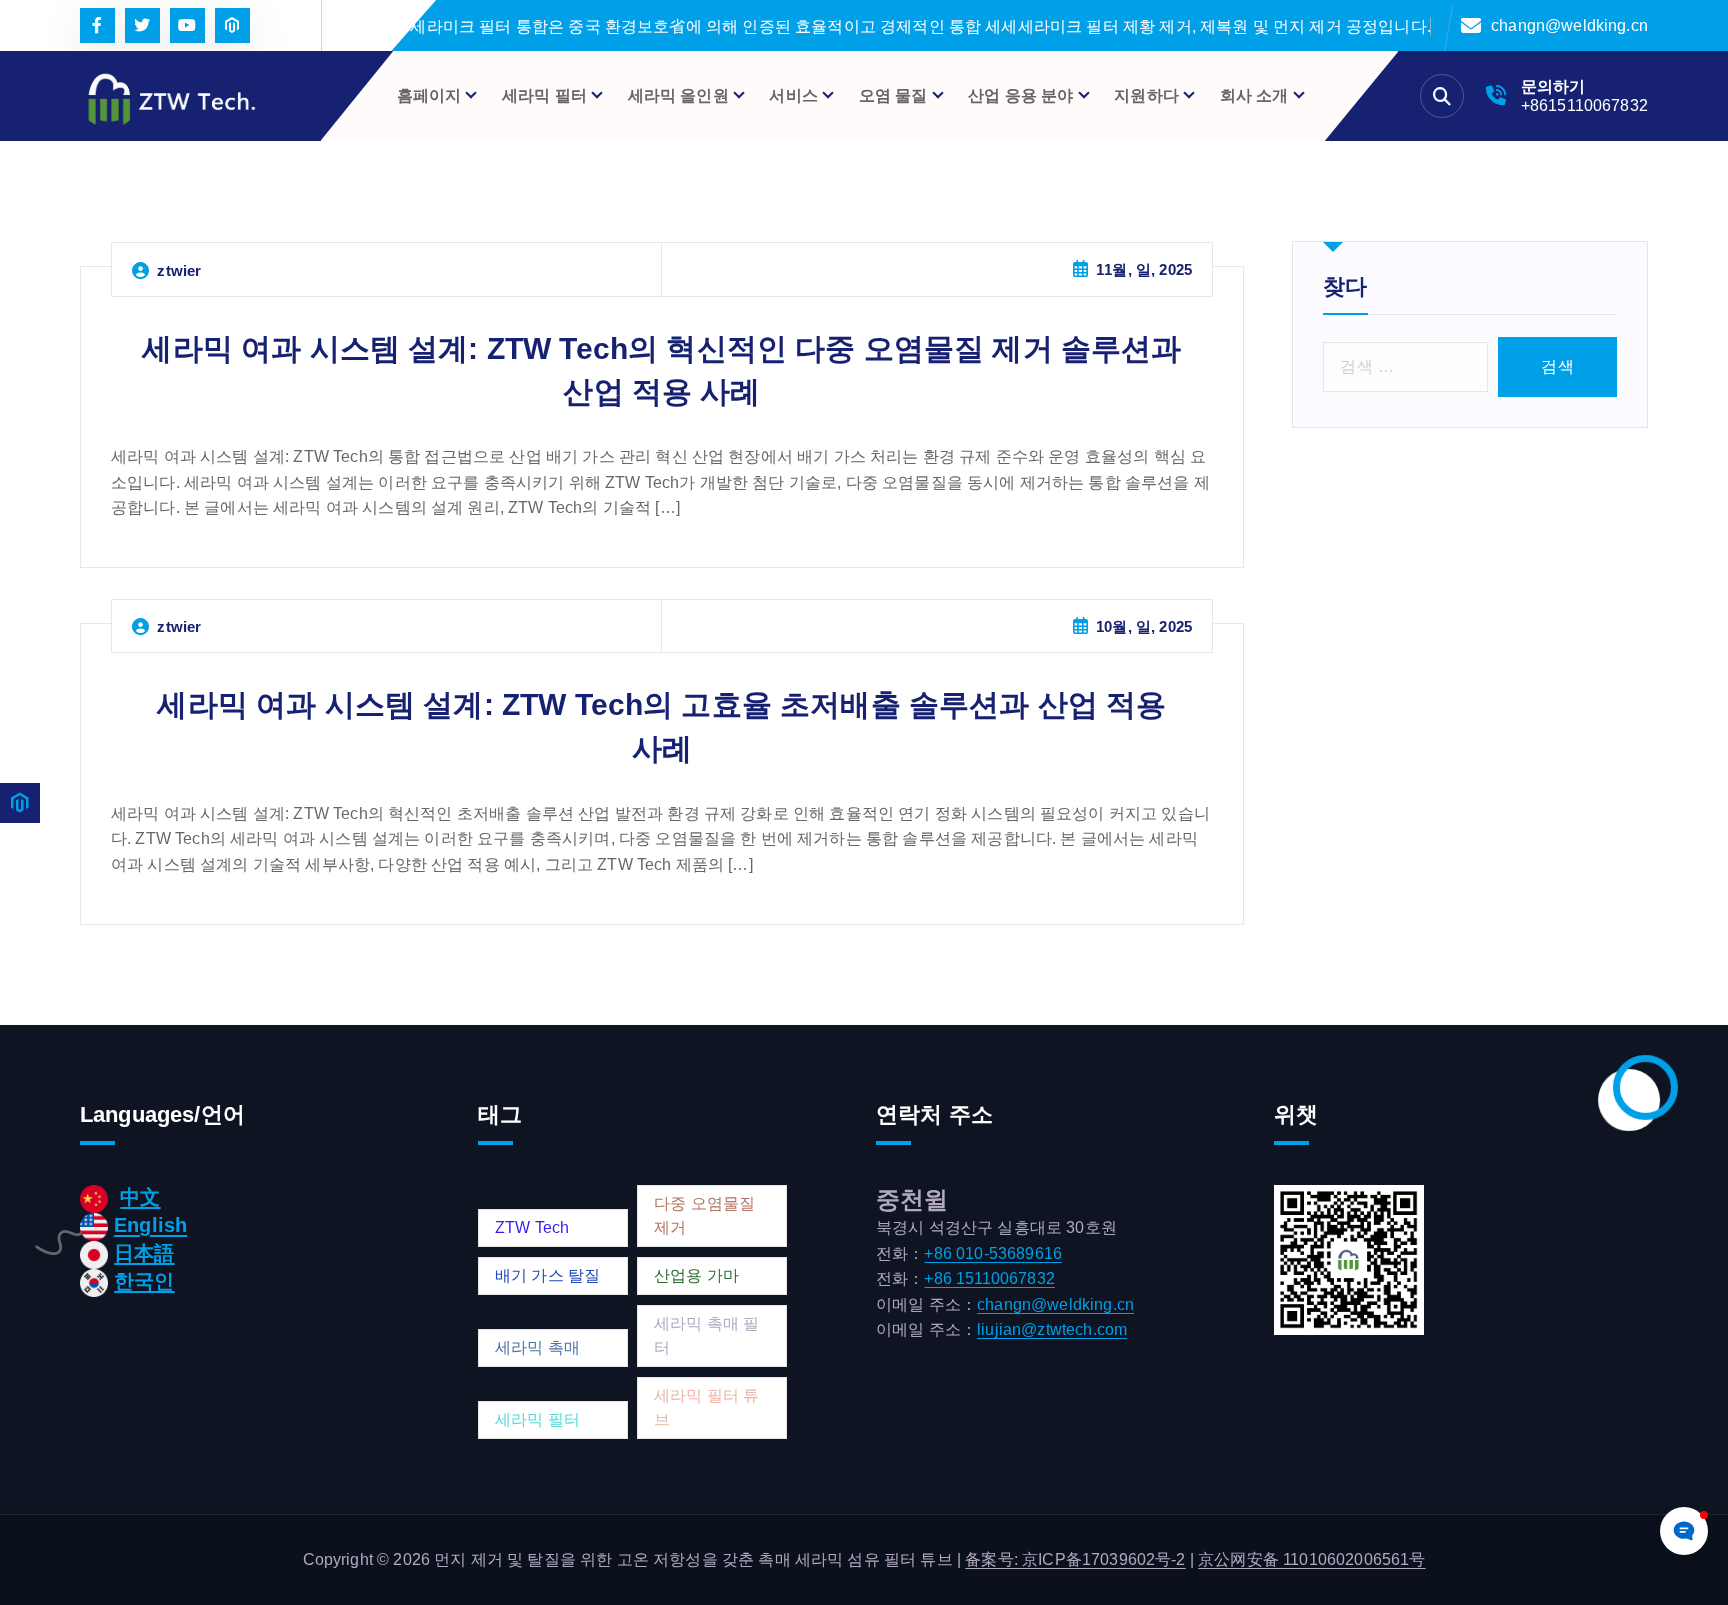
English (150, 1225)
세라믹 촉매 (537, 1347)
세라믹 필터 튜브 (706, 1407)
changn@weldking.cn (1569, 25)
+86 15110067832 (989, 1278)
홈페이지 (429, 95)
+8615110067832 (1584, 105)
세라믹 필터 (537, 1419)
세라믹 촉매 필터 (706, 1335)
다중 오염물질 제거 (704, 1215)
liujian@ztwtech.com (1052, 1329)
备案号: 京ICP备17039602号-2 (1075, 1559)
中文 (140, 1197)
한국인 (144, 1281)
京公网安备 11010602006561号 (1311, 1559)
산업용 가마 (696, 1275)
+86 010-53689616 (993, 1253)
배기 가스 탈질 (547, 1275)
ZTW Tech (532, 1227)
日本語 (144, 1253)
